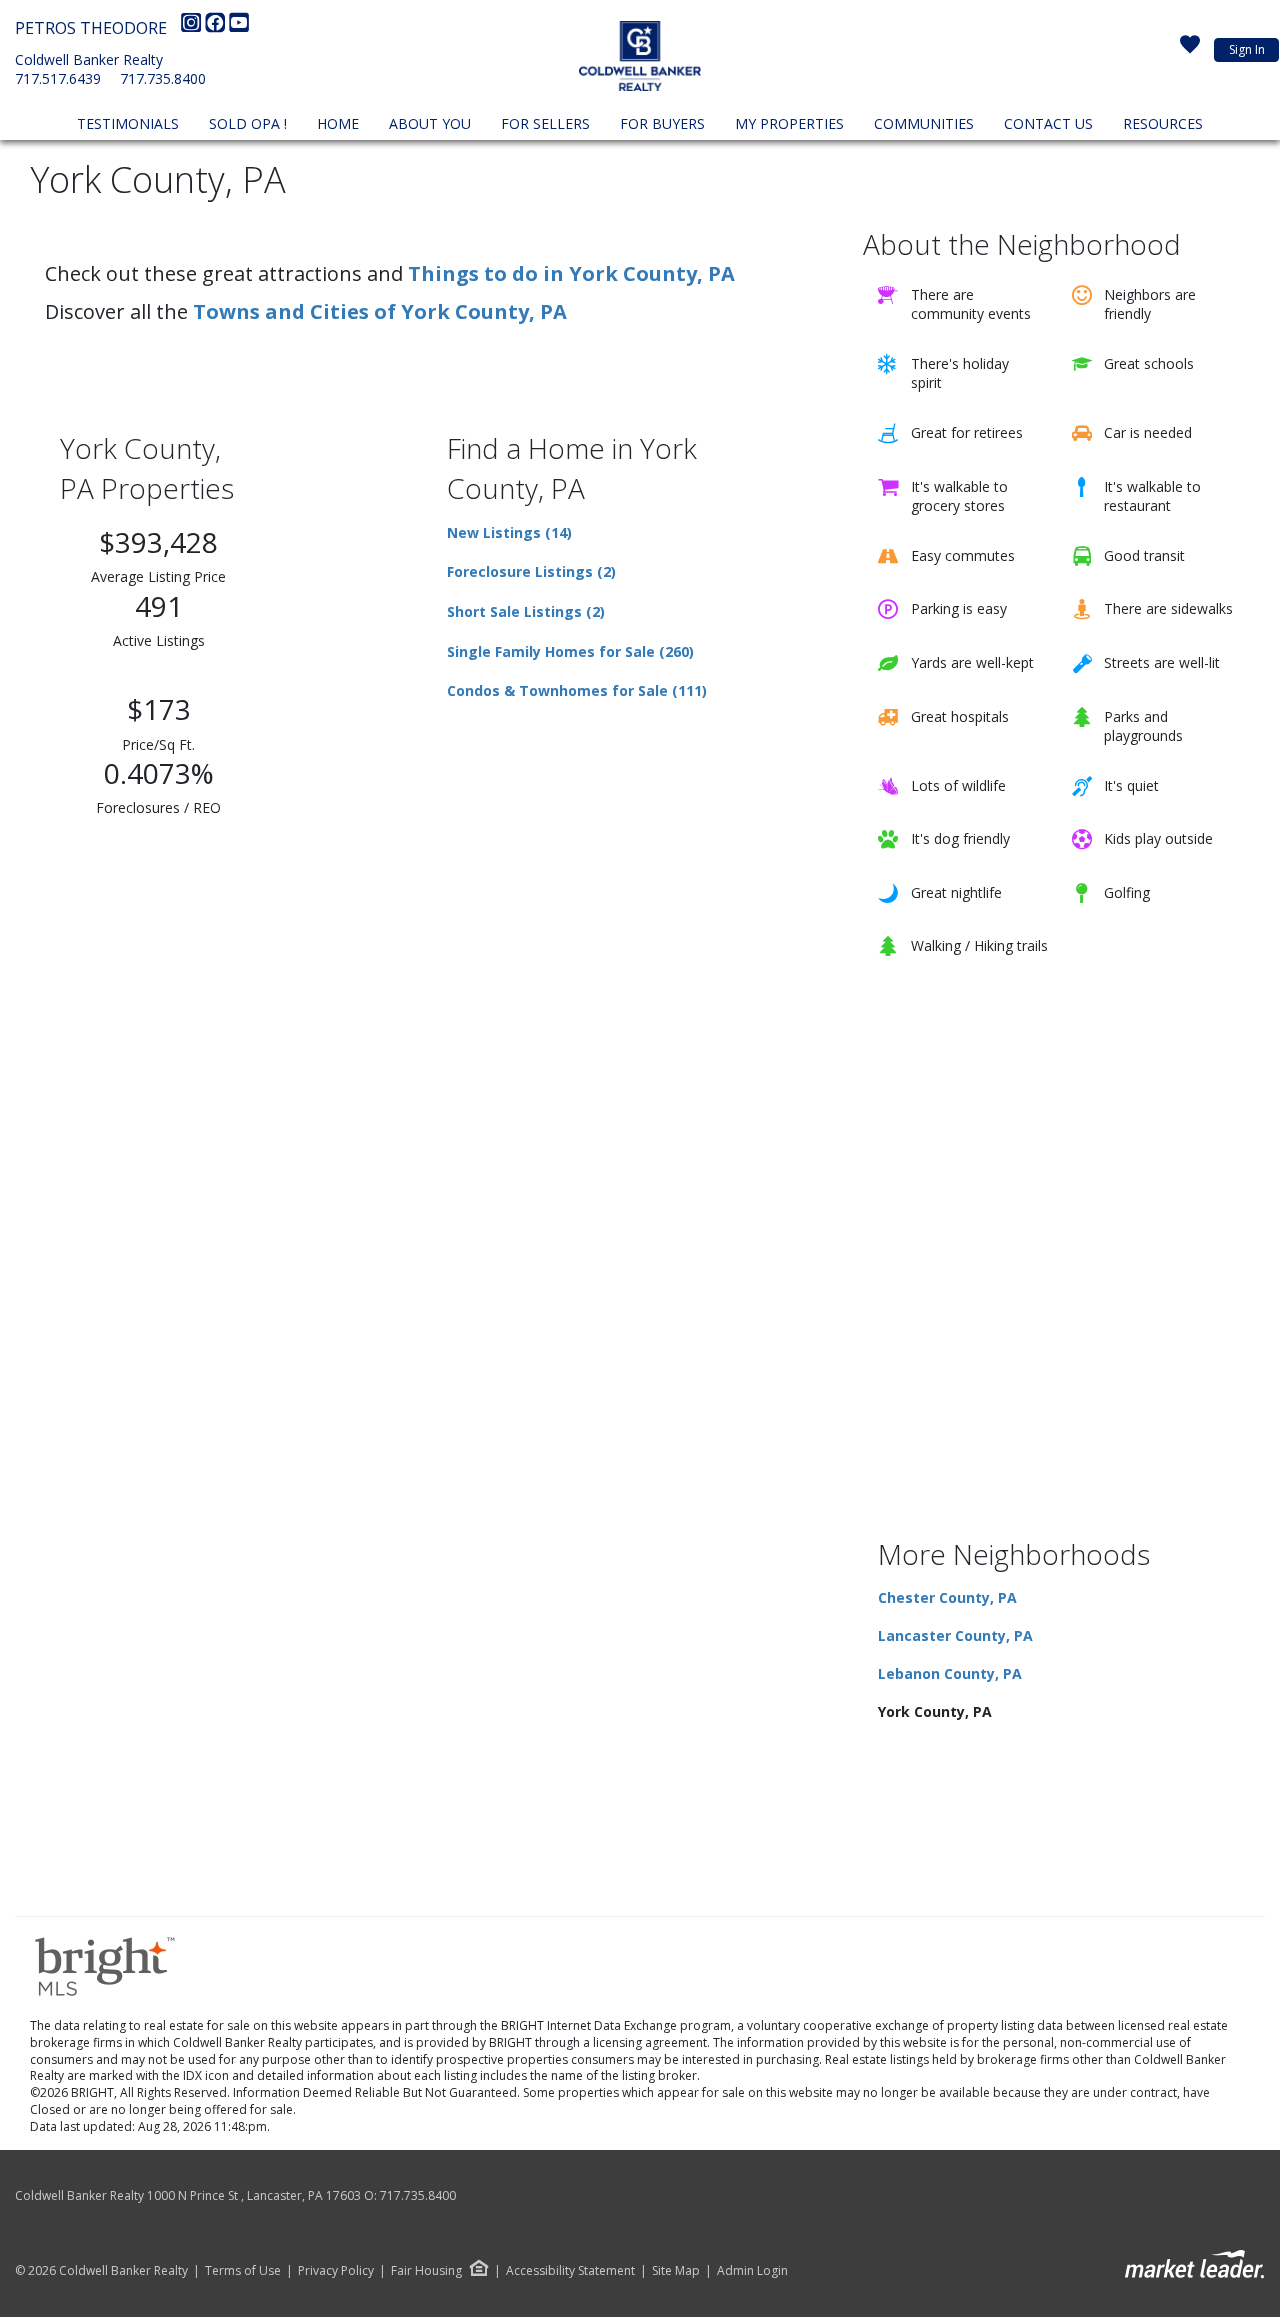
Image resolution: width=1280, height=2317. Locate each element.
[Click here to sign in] (1190, 50)
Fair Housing (426, 2270)
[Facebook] (217, 28)
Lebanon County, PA (950, 1673)
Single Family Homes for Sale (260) (570, 651)
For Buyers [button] (662, 123)
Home (338, 123)
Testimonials (128, 123)
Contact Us (1048, 123)
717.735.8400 (163, 78)
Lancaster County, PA (955, 1635)
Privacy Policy (336, 2271)
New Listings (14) (509, 532)
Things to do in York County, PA (571, 273)
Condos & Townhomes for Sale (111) (577, 690)
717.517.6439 (58, 78)
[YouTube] (239, 28)
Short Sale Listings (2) (526, 611)
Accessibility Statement (570, 2271)
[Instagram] (193, 28)
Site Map (676, 2271)
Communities (924, 123)
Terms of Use (243, 2271)
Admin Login (752, 2271)
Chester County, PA (947, 1597)
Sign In (1247, 49)
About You (430, 123)
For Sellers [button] (545, 123)
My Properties (789, 123)
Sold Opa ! (248, 123)
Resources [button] (1163, 123)
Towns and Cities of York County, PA (380, 311)
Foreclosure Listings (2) (531, 571)
